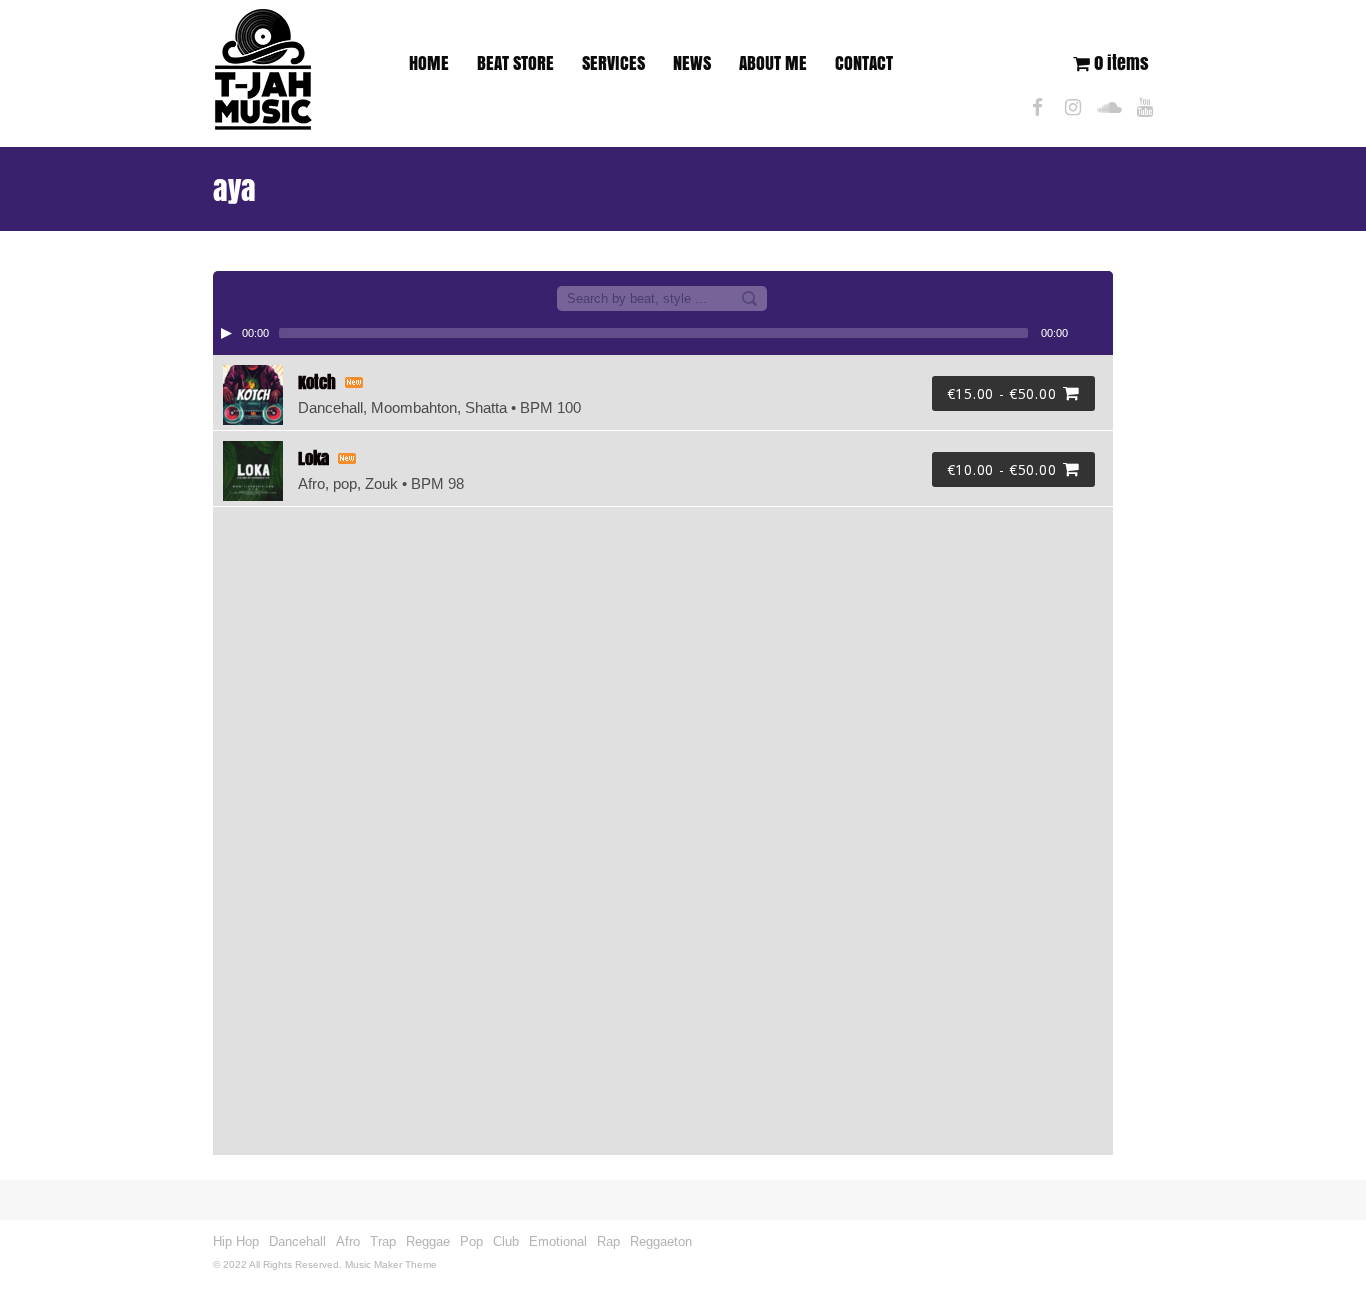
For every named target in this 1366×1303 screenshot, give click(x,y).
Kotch (317, 382)
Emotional (558, 1241)
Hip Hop (236, 1241)
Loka (313, 458)
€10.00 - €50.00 (1002, 469)
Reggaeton (661, 1241)
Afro (348, 1241)
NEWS (692, 63)
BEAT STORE (515, 63)
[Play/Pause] (226, 333)
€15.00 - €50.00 (1002, 393)
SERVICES (613, 63)
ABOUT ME (773, 63)
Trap (383, 1241)
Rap (608, 1241)
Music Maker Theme (391, 1264)
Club (506, 1241)
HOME (429, 63)
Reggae (428, 1241)
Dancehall (297, 1241)
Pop (471, 1241)
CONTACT (864, 63)
